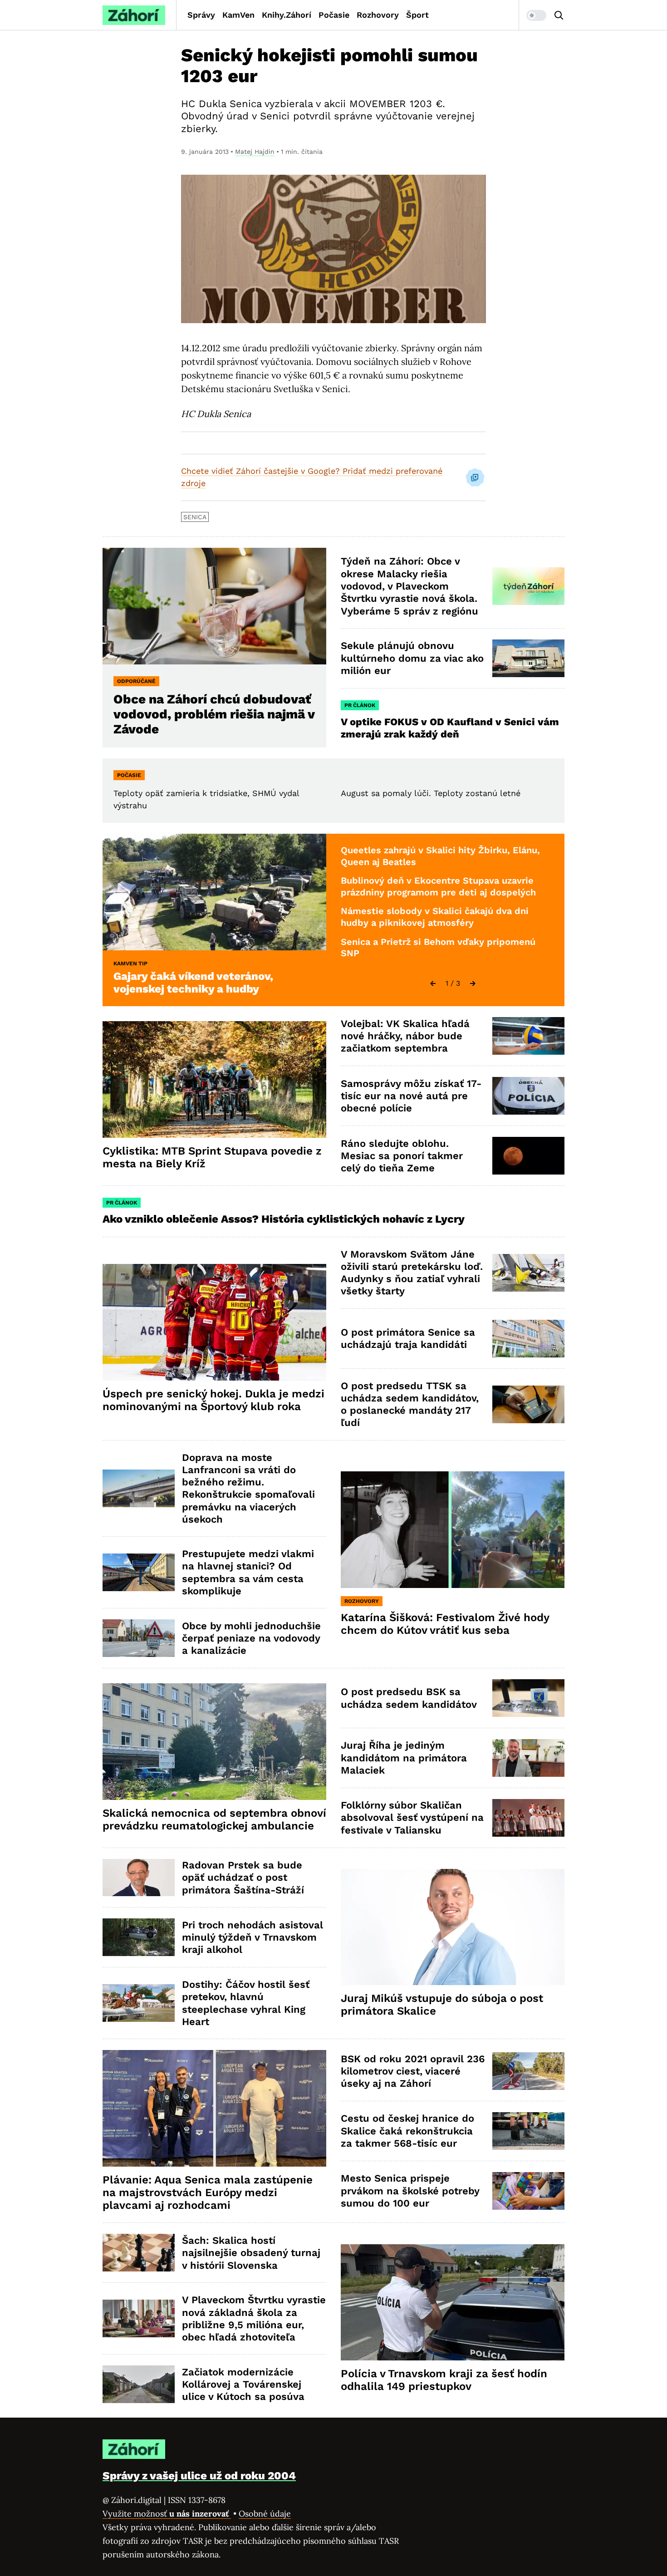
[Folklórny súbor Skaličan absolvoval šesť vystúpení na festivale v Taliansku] (528, 1818)
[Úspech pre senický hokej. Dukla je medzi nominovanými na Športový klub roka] (214, 1322)
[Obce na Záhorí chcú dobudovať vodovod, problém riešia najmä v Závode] (214, 606)
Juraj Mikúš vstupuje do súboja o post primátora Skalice (442, 2005)
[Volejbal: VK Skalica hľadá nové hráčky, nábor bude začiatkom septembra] (528, 1036)
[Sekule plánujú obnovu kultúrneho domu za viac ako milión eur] (528, 658)
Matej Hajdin (255, 152)
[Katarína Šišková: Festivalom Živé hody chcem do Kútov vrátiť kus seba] (453, 1530)
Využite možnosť (167, 2514)
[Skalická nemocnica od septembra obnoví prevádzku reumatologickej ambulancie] (214, 1742)
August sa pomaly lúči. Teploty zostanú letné (431, 793)
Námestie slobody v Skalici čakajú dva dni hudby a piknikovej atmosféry (435, 917)
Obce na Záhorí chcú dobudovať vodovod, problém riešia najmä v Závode (214, 714)
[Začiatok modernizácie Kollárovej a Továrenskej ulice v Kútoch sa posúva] (139, 2384)
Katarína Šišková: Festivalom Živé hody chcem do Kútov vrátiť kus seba (445, 1624)
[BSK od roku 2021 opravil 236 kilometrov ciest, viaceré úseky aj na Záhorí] (528, 2071)
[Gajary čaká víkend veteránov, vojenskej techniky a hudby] (214, 892)
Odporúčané (136, 681)
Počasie (334, 15)
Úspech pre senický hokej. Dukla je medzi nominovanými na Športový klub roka (213, 1400)
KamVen (238, 15)
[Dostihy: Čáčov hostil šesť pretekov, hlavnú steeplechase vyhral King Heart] (139, 2003)
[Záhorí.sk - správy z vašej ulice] (134, 15)
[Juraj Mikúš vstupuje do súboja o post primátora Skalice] (453, 1927)
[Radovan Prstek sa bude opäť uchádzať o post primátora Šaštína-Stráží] (139, 1878)
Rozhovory (378, 15)
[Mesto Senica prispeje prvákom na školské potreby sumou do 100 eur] (528, 2191)
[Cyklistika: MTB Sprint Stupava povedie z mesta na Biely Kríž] (214, 1079)
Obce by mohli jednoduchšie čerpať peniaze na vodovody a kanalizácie (251, 1638)
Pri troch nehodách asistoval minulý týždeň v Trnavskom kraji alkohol (253, 1937)
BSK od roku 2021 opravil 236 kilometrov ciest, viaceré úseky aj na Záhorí (413, 2071)
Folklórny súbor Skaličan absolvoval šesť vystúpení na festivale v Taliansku (412, 1818)
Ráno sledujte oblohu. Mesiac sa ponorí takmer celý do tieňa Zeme (402, 1156)
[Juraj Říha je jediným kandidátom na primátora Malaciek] (528, 1758)
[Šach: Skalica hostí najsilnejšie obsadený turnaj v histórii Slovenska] (139, 2253)
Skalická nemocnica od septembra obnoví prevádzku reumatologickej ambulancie (214, 1819)
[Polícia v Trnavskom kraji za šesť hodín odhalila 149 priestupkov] (453, 2303)
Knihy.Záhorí (287, 15)
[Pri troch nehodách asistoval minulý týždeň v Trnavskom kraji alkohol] (139, 1937)
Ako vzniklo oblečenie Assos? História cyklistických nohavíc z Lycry (284, 1219)
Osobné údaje (265, 2514)
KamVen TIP (130, 964)
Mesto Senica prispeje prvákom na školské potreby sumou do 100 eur (410, 2191)
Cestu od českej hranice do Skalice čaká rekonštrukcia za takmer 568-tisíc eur (407, 2131)
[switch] (536, 15)
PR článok (360, 705)
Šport (417, 15)
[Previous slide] (433, 983)
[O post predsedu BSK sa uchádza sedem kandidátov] (528, 1698)
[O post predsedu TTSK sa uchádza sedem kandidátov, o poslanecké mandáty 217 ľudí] (528, 1404)
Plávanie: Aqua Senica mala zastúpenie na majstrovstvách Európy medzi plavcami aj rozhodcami (208, 2193)
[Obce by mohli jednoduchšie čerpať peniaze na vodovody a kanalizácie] (139, 1638)
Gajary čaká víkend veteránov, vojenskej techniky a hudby (193, 983)
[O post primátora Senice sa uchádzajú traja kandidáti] (528, 1339)
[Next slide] (473, 983)
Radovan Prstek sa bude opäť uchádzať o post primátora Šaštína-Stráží (243, 1878)
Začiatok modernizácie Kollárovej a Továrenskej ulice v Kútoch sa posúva (243, 2384)
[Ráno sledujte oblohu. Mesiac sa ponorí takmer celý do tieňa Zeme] (528, 1156)
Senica (195, 517)
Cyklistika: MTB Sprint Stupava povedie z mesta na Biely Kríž (212, 1157)
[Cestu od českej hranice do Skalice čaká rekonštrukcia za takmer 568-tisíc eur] (528, 2131)
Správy (201, 15)
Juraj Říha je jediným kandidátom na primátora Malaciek (404, 1758)
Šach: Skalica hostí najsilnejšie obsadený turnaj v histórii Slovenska (251, 2253)
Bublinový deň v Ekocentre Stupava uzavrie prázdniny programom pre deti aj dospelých (438, 886)
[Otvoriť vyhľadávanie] (559, 15)
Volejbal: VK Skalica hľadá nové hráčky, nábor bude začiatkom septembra (405, 1036)
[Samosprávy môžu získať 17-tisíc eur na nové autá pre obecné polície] (528, 1096)
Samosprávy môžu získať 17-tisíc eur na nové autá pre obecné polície (411, 1096)
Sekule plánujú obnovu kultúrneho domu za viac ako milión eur (412, 658)
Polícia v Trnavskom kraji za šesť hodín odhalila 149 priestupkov (444, 2380)
